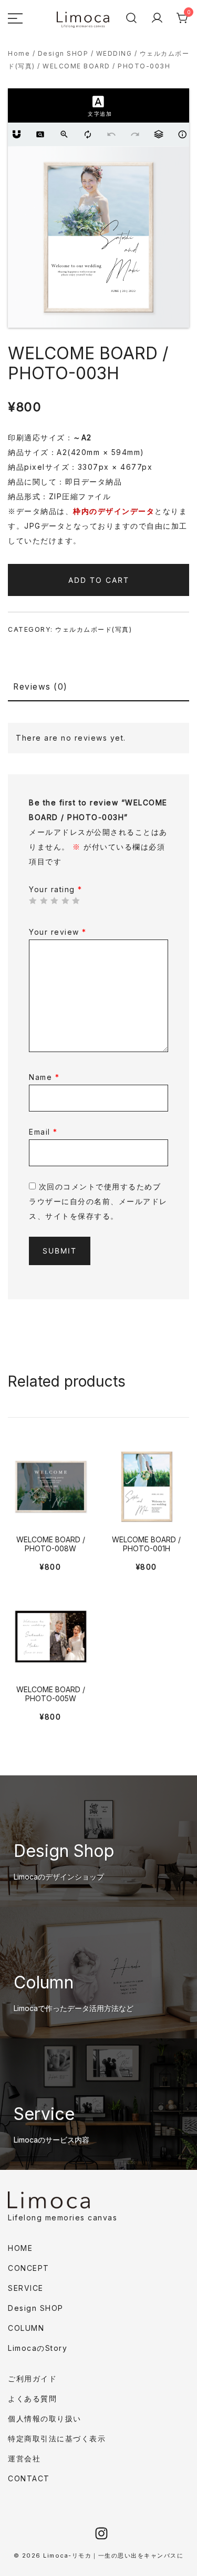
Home (19, 53)
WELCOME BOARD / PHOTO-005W (51, 1694)
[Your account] (157, 18)
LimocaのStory (38, 2348)
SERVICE (26, 2288)
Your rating (56, 889)
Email (43, 1132)
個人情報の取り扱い (45, 2418)
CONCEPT (29, 2268)
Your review (58, 932)
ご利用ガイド (32, 2378)
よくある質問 (32, 2398)
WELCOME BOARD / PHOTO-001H (146, 1544)
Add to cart (99, 580)
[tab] (98, 688)
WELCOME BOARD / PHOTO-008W (51, 1544)
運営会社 (24, 2458)
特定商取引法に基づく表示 (57, 2438)
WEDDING (114, 53)
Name (44, 1077)
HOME (20, 2248)
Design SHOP (63, 53)
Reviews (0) (40, 687)
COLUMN (26, 2328)
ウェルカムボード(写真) (94, 629)
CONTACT (29, 2478)
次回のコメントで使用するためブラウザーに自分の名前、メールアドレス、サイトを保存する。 (98, 1201)
